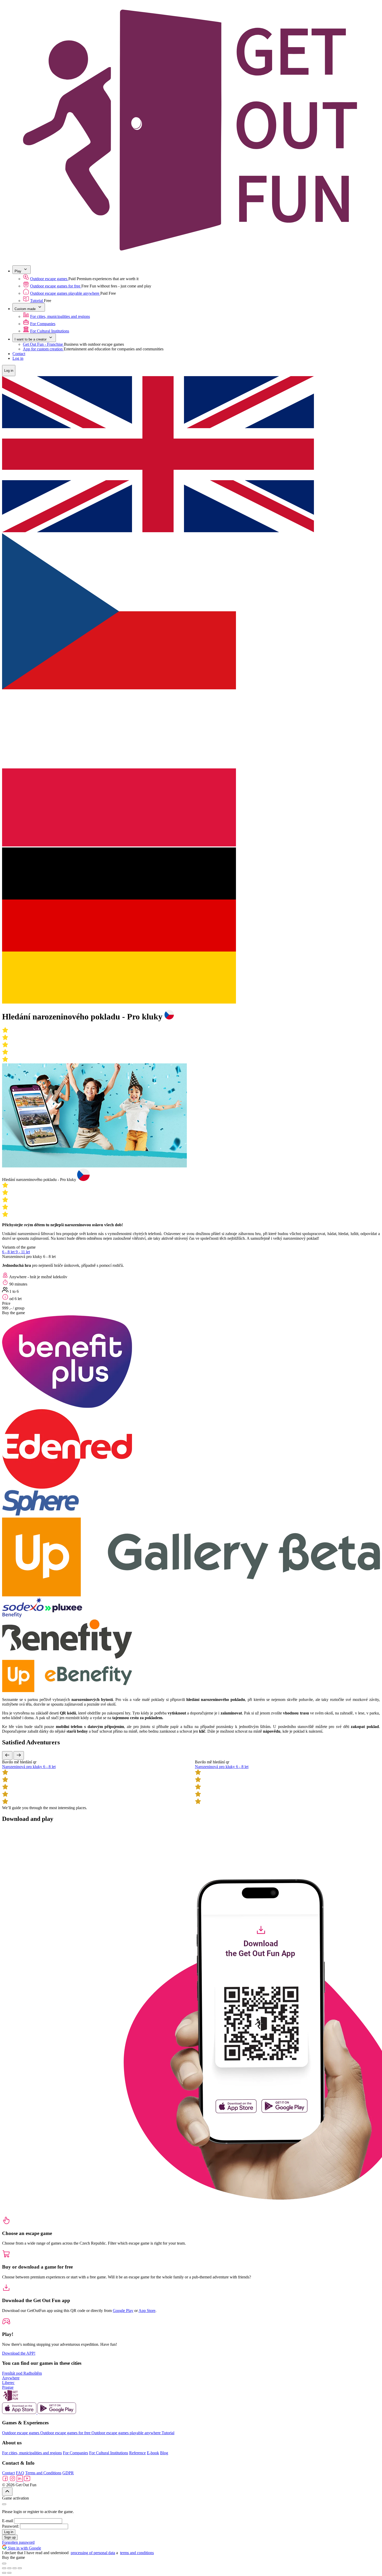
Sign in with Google (24, 2548)
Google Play (123, 2311)
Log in (18, 358)
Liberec (8, 2383)
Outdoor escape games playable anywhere (65, 293)
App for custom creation (43, 349)
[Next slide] (19, 1755)
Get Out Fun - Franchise (43, 344)
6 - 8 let (9, 1252)
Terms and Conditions (43, 2473)
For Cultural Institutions (50, 331)
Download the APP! (19, 2353)
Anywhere (11, 2378)
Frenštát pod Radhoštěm (22, 2373)
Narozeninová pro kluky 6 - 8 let (29, 1767)
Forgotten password (18, 2542)
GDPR (68, 2473)
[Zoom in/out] (20, 2568)
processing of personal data (93, 2553)
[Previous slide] (7, 1755)
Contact (19, 354)
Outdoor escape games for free (56, 286)
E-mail (8, 2521)
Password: (11, 2526)
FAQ (20, 2473)
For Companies (43, 324)
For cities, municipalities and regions (60, 316)
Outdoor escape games (49, 279)
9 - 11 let (23, 1252)
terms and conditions (137, 2553)
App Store (147, 2311)
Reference (137, 2453)
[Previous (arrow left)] (4, 2573)
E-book (153, 2453)
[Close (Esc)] (4, 2568)
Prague (8, 2387)
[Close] (4, 2504)
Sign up (10, 2537)
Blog (164, 2453)
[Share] (9, 2568)
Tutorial (37, 301)
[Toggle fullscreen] (15, 2568)
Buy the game (14, 1313)
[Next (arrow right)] (9, 2573)
